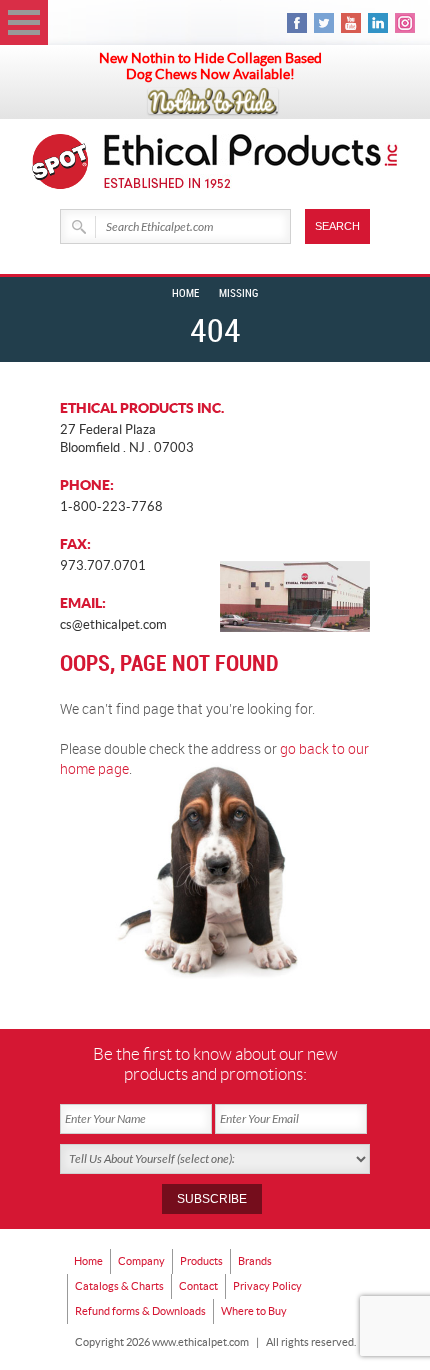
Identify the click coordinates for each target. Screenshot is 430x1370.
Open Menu (24, 22)
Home (185, 294)
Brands (255, 1261)
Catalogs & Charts (119, 1286)
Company (141, 1261)
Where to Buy (254, 1311)
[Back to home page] (251, 161)
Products (201, 1261)
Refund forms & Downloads (140, 1311)
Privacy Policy (267, 1286)
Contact (198, 1286)
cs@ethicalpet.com (113, 624)
